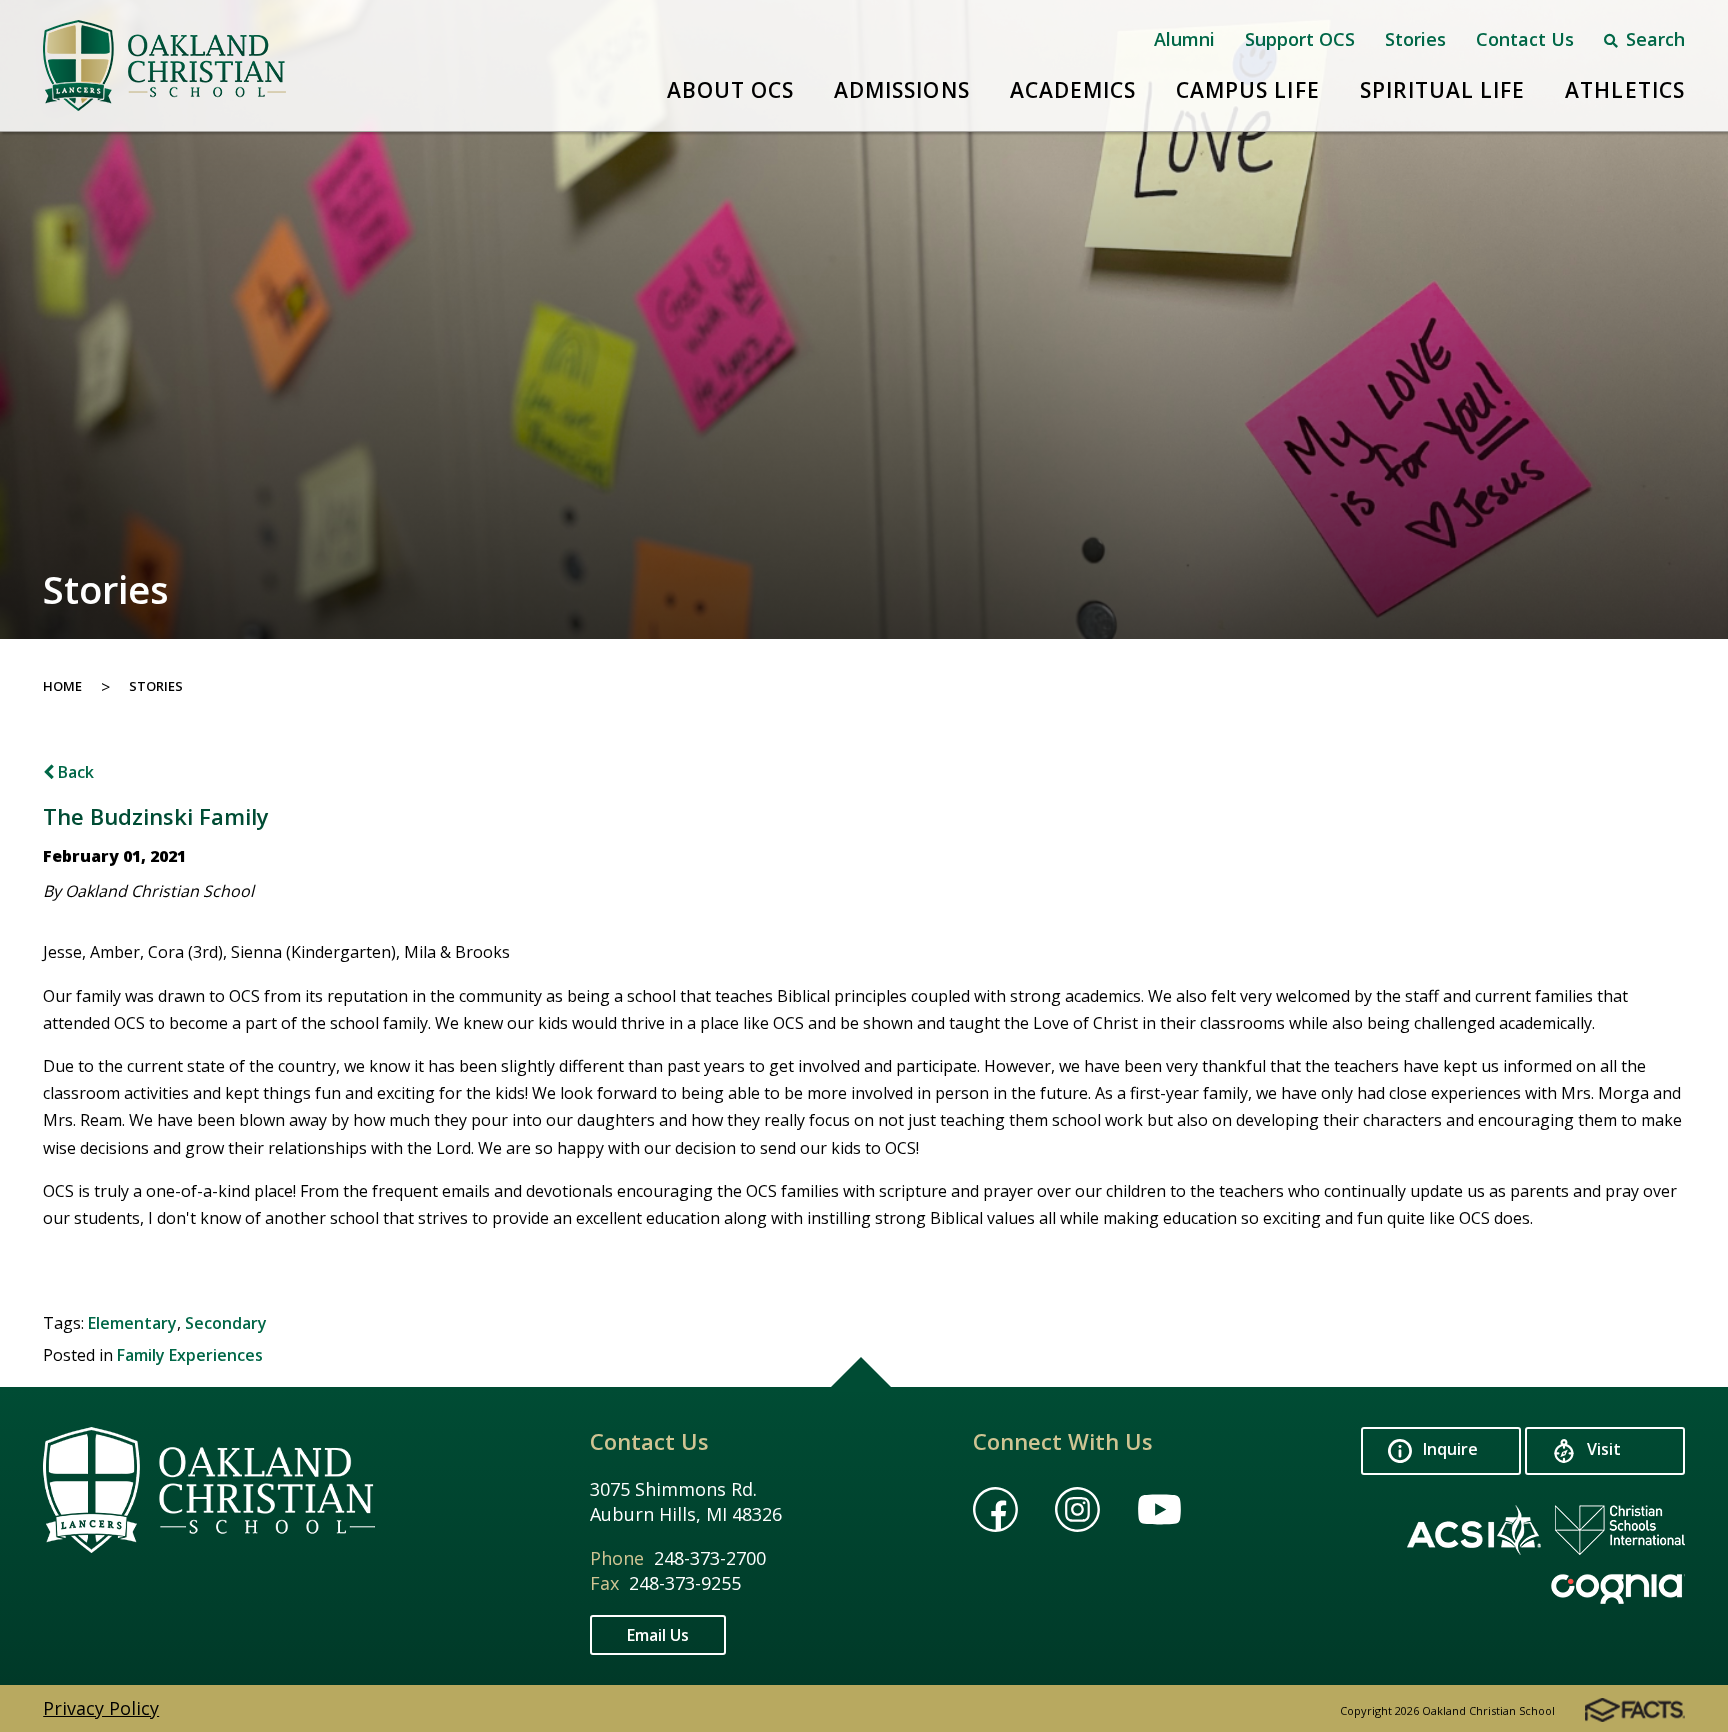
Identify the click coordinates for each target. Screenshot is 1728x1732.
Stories (1415, 39)
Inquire (1448, 1450)
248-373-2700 (710, 1558)
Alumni (1184, 39)
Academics (1073, 90)
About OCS (730, 90)
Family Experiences (190, 1355)
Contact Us (1525, 39)
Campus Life (1248, 90)
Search (1653, 39)
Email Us (658, 1635)
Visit (1602, 1450)
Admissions (902, 90)
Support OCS (1300, 39)
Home (62, 686)
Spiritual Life (1443, 90)
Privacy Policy (101, 1708)
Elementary (132, 1323)
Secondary (226, 1323)
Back (74, 772)
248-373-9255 (685, 1583)
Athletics (1624, 90)
